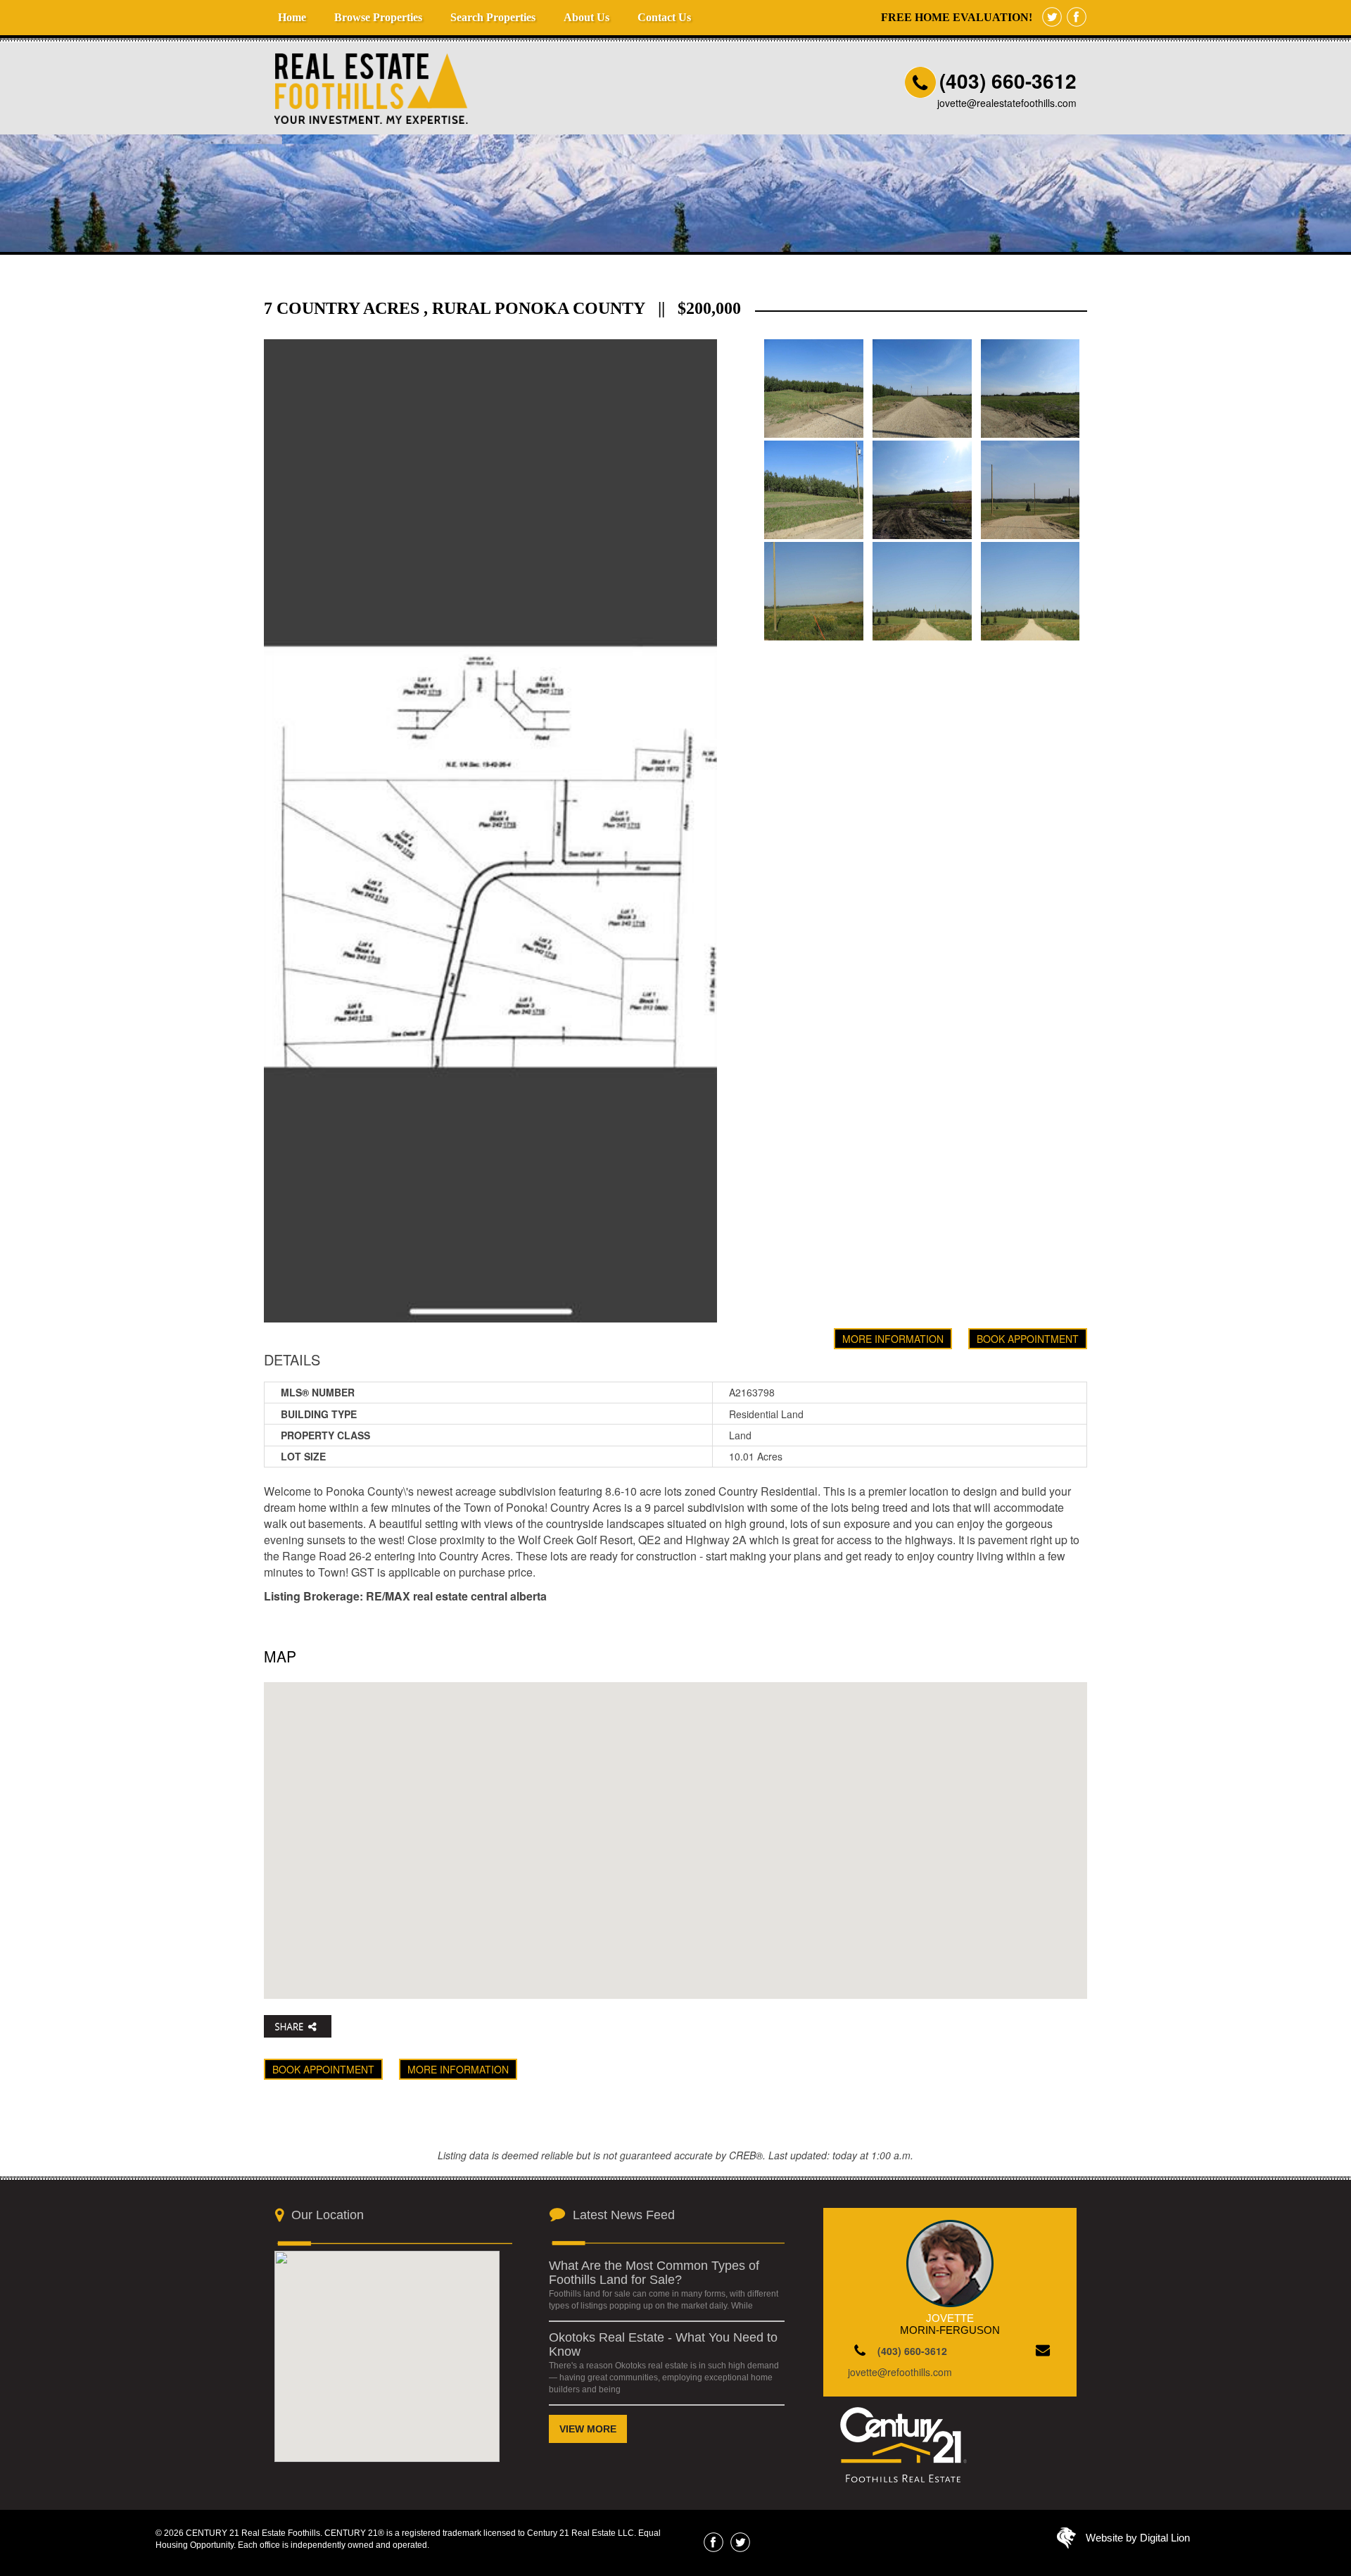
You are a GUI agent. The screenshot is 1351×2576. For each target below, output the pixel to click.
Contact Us (664, 17)
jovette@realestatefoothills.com (1007, 103)
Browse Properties (378, 17)
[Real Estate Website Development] (1066, 2542)
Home (292, 17)
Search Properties (493, 17)
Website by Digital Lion (1138, 2538)
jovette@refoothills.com (900, 2372)
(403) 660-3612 (1008, 81)
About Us (586, 17)
